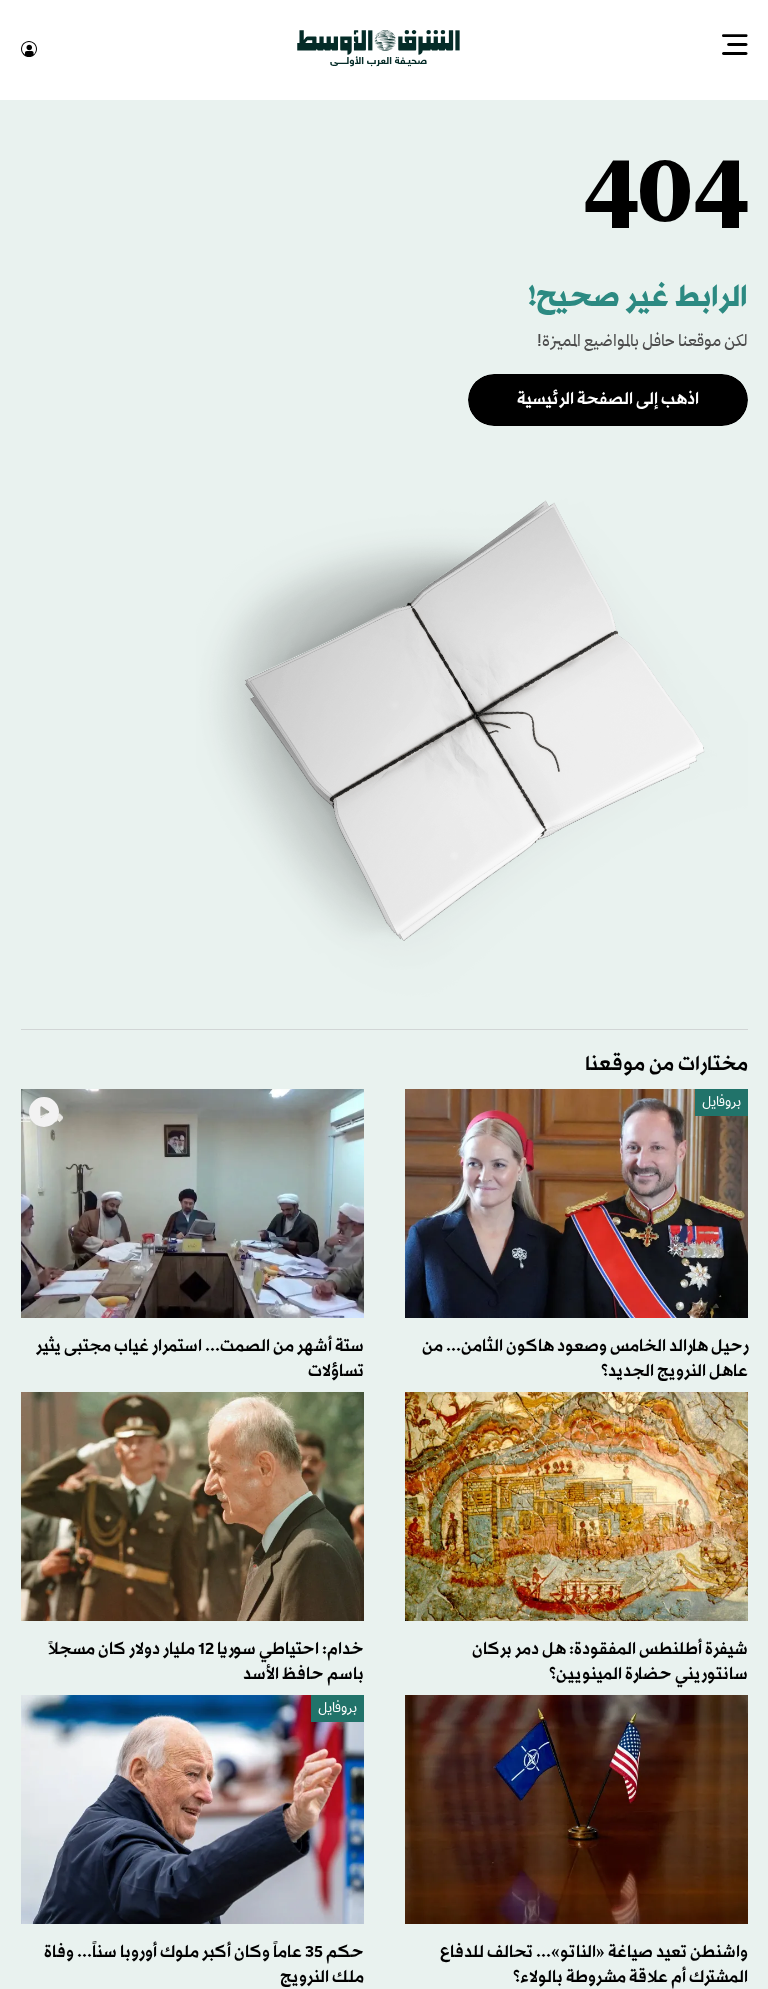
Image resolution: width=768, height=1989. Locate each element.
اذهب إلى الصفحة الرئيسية (608, 397)
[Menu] (735, 47)
